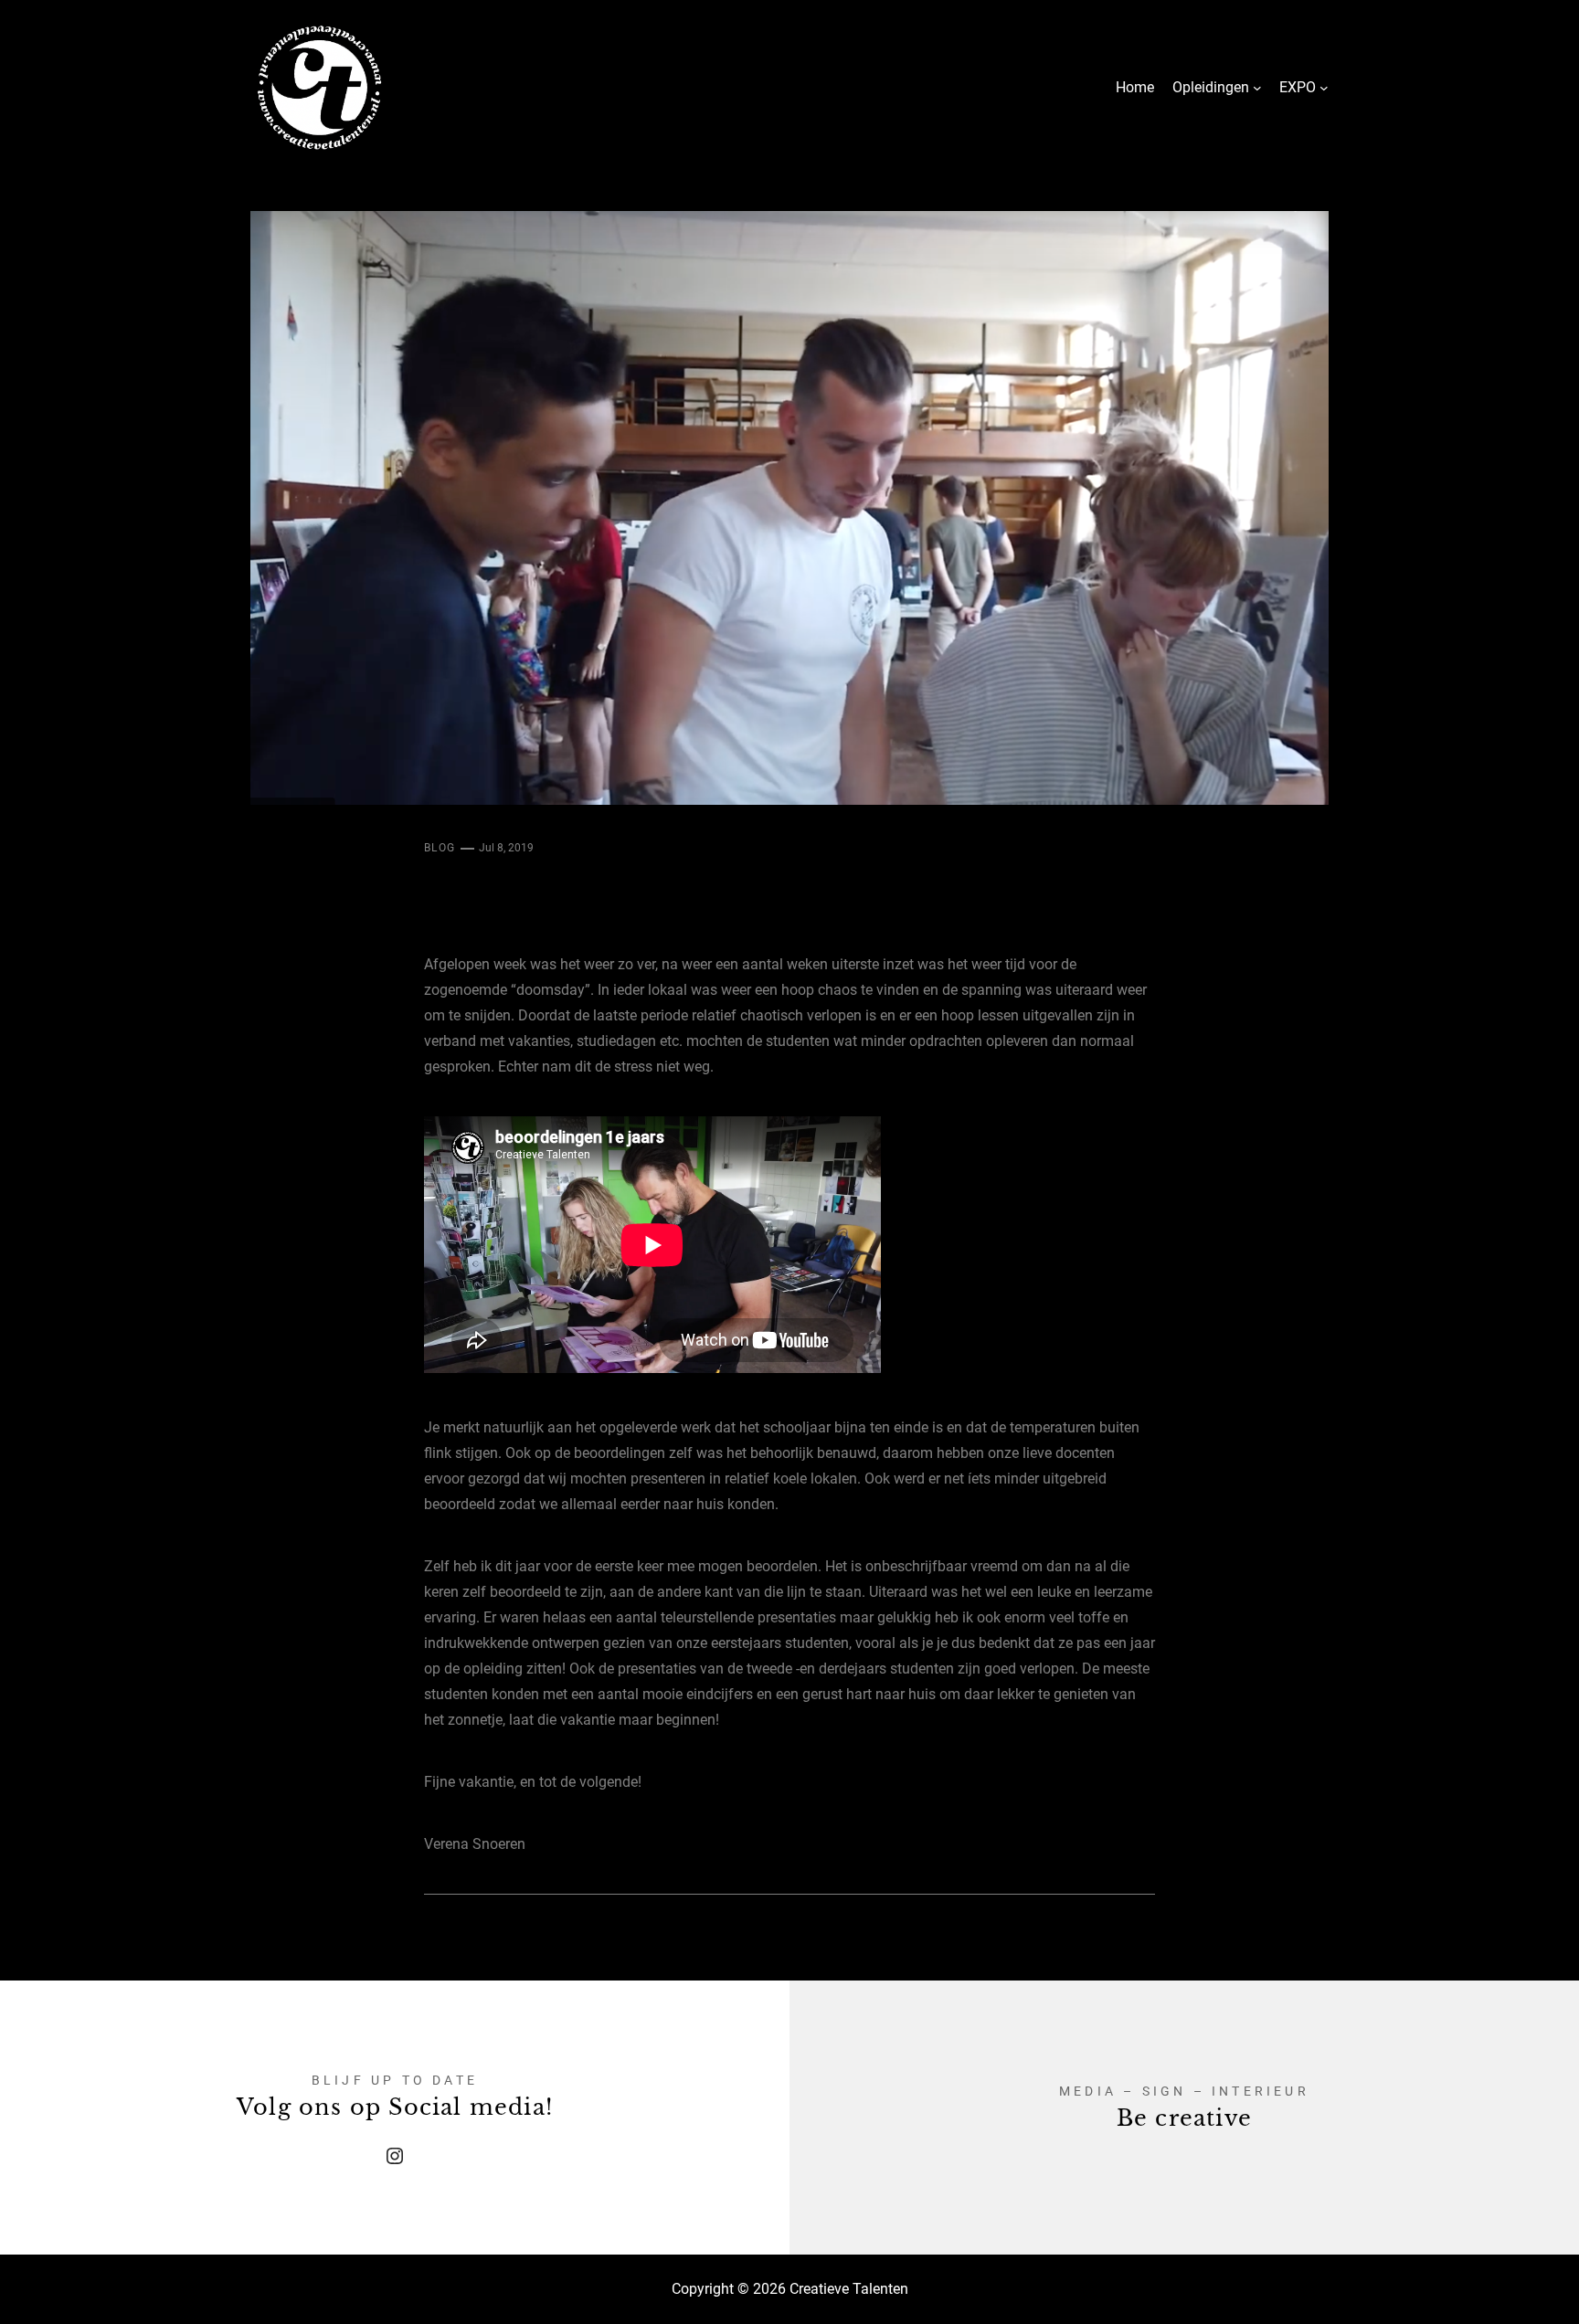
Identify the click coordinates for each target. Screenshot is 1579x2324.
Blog (440, 848)
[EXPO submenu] (1324, 88)
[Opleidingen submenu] (1257, 88)
